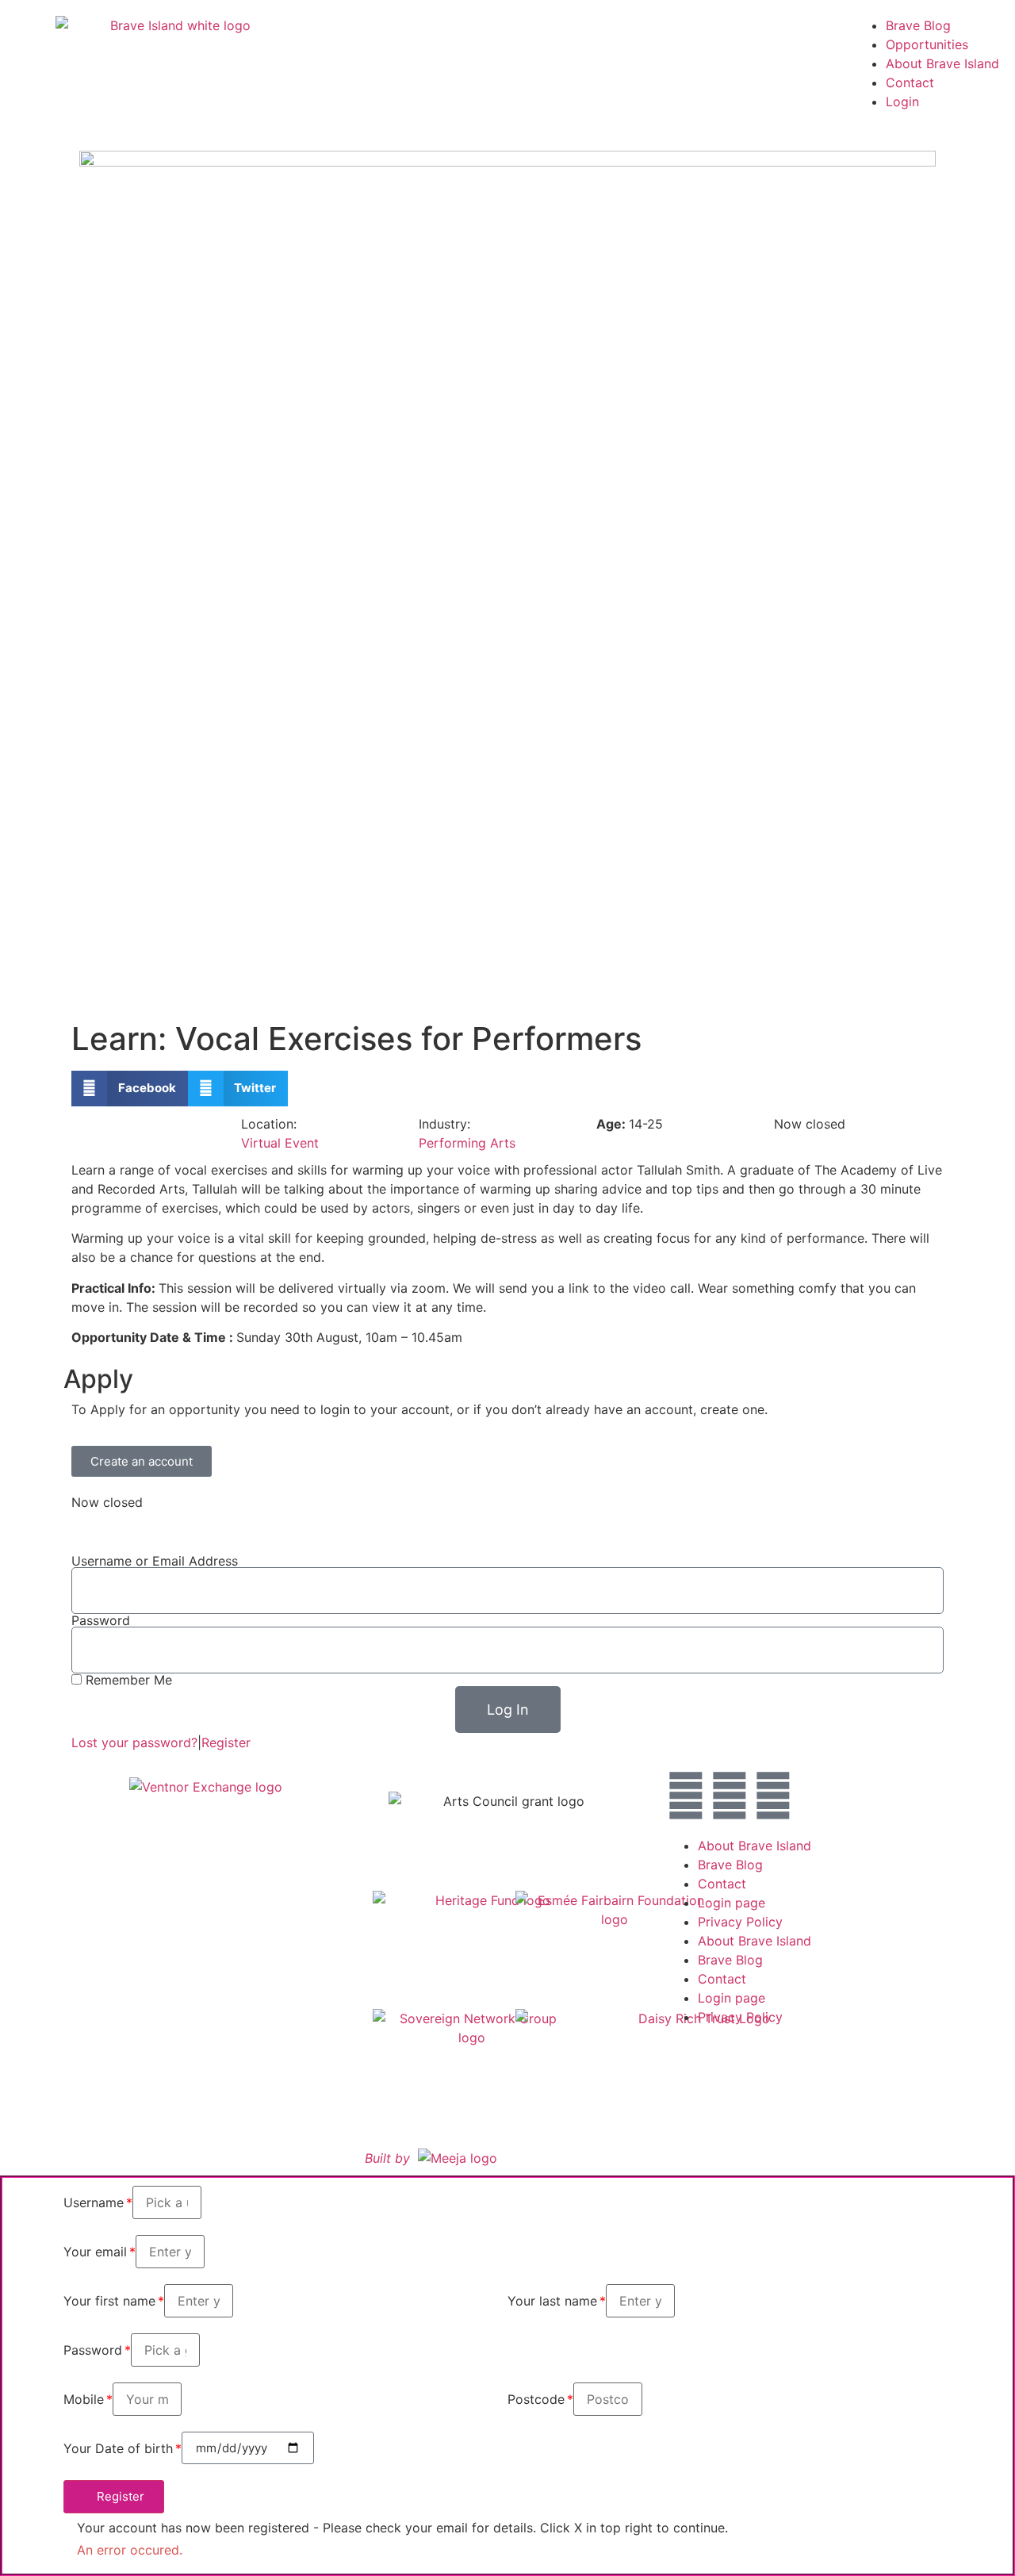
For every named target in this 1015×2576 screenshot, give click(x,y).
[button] (130, 1089)
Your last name (552, 2301)
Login (902, 102)
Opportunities (927, 44)
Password (101, 1620)
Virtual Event (280, 1143)
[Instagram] (686, 1796)
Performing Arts (467, 1143)
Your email (95, 2252)
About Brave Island (942, 63)
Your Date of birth (118, 2448)
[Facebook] (773, 1796)
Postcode (536, 2399)
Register (226, 1742)
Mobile (84, 2399)
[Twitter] (730, 1796)
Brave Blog (918, 25)
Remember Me (127, 1680)
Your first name (109, 2301)
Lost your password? (134, 1742)
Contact (910, 82)
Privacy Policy (740, 1922)
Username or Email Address (155, 1561)
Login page (732, 1903)
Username (94, 2202)
